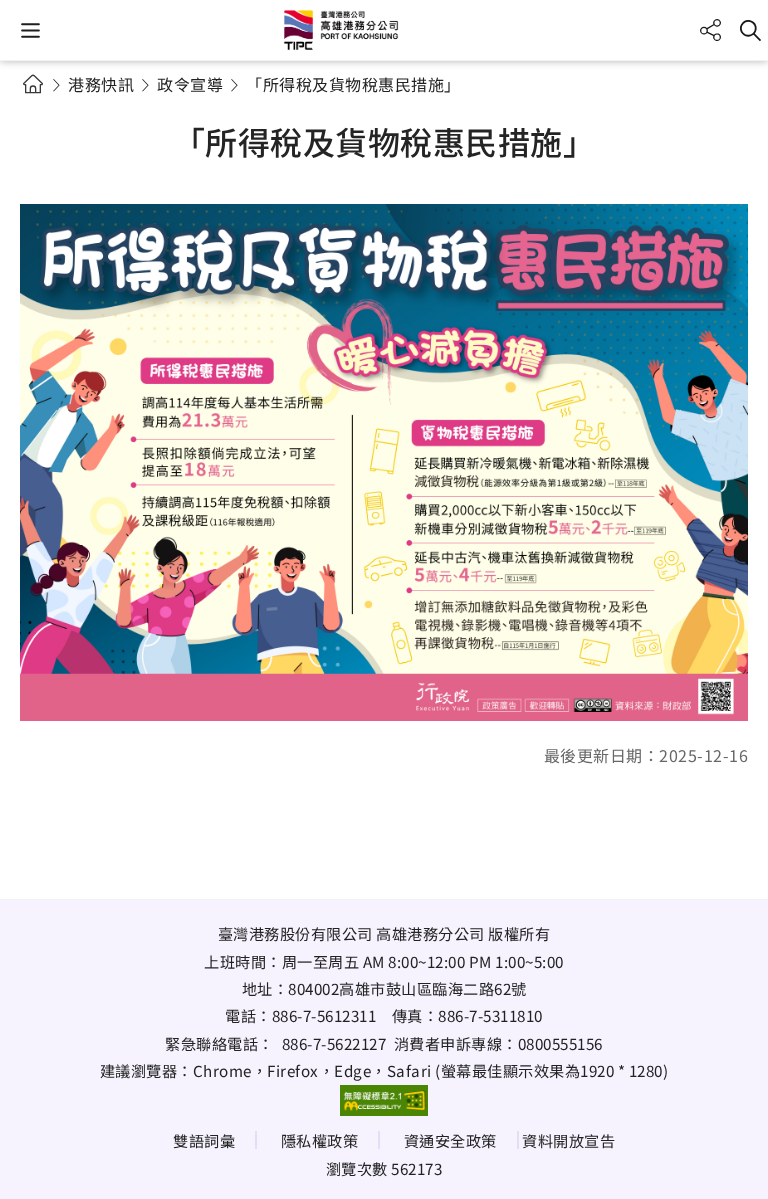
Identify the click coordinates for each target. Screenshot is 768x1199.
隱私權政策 (320, 1140)
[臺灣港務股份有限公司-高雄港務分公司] (384, 30)
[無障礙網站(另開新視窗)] (384, 1100)
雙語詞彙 (204, 1140)
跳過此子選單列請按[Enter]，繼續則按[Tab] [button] (50, 108)
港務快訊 (101, 84)
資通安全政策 (450, 1140)
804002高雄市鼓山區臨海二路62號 (407, 988)
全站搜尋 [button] (750, 30)
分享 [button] (710, 30)
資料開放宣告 (568, 1140)
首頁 (32, 83)
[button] (30, 30)
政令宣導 (190, 84)
